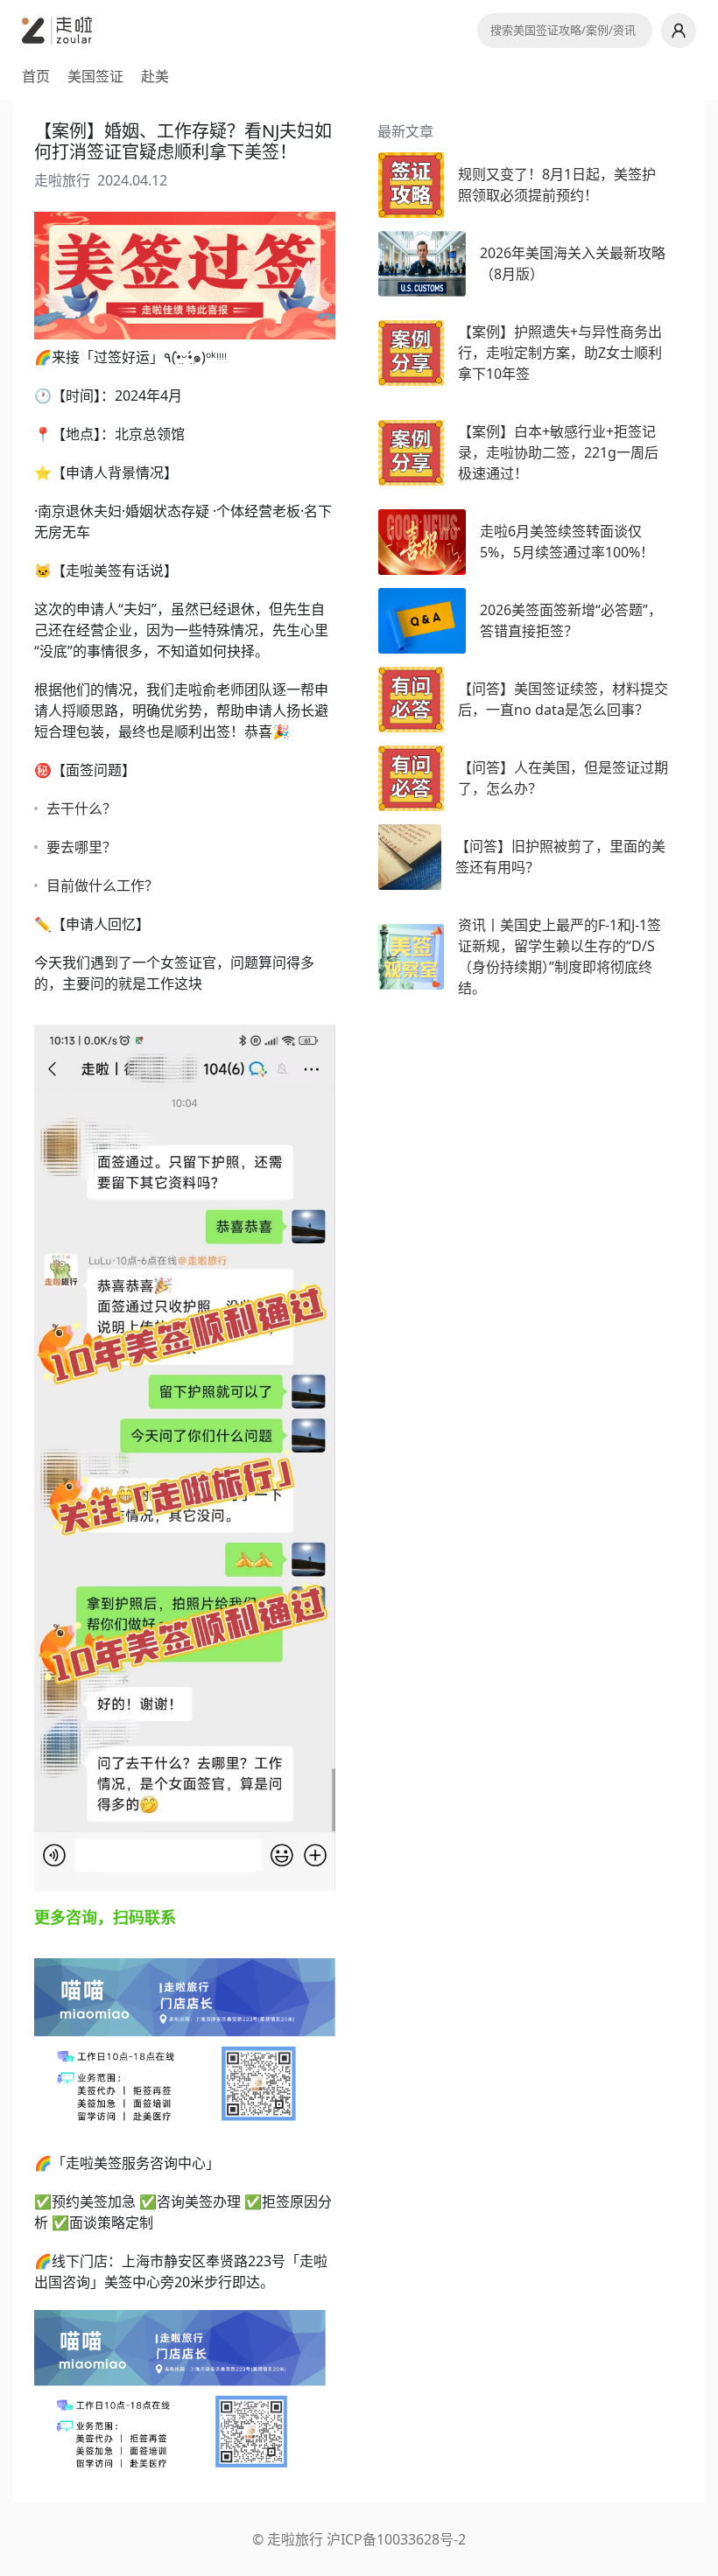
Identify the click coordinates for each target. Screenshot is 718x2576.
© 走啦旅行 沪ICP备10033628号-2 (359, 2539)
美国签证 (95, 76)
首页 (36, 76)
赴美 (155, 76)
